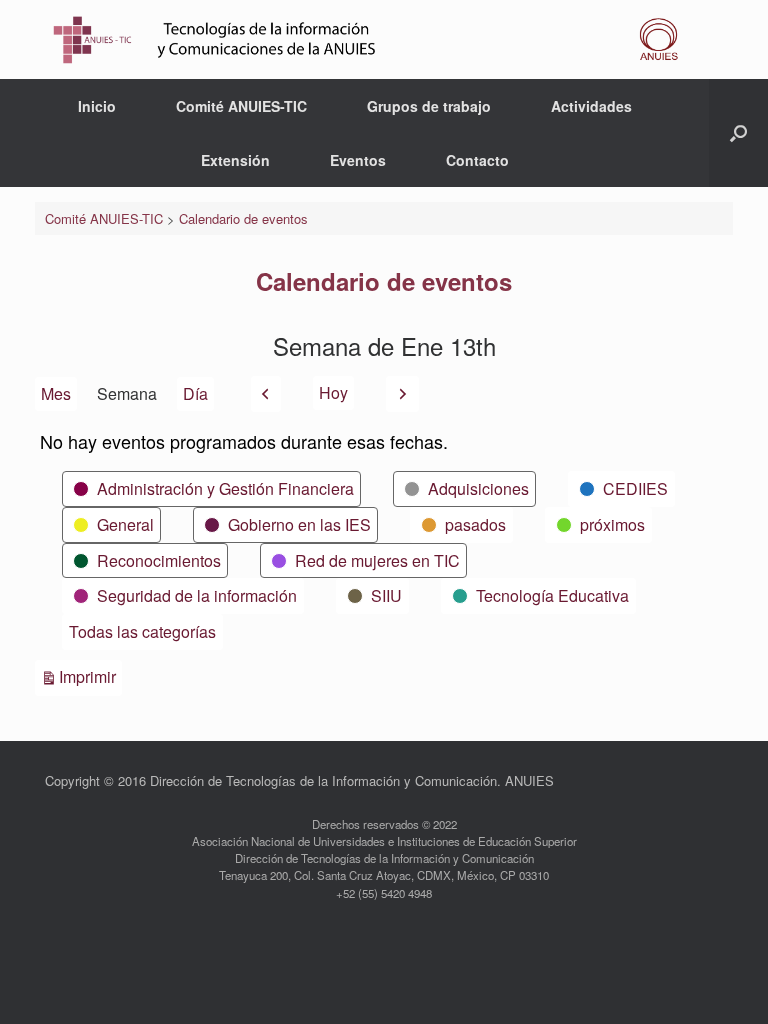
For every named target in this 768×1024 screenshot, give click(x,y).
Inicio (97, 106)
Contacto (477, 160)
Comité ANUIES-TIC (241, 106)
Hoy (333, 392)
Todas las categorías (142, 631)
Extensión (235, 160)
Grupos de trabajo (429, 106)
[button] (738, 133)
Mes (56, 393)
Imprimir (90, 676)
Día (195, 393)
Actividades (591, 106)
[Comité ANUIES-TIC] (371, 39)
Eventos (358, 160)
